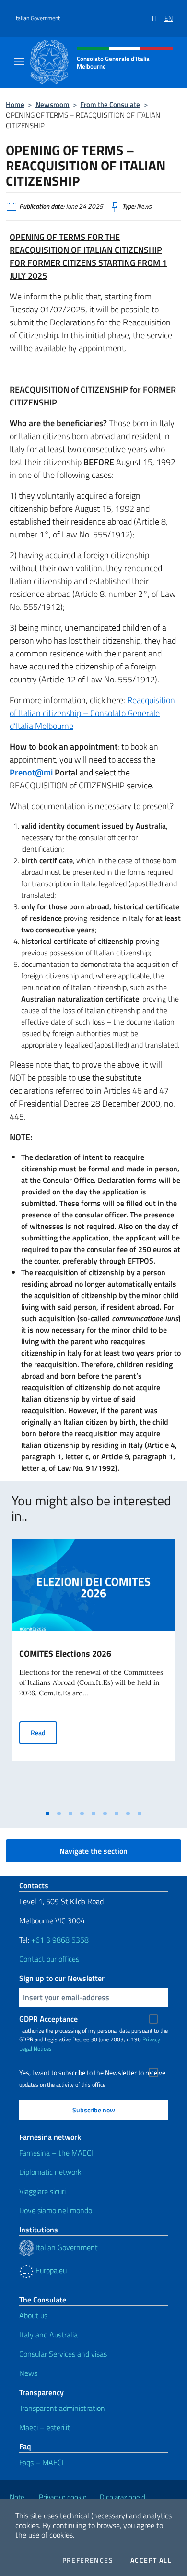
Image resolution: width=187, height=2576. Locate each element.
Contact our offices (49, 1959)
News (28, 2373)
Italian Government (37, 18)
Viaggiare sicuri (42, 2191)
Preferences (88, 2560)
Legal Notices (35, 2048)
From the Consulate (110, 104)
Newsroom (53, 104)
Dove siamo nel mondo (56, 2210)
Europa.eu (50, 2270)
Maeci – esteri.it (45, 2427)
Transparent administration (62, 2408)
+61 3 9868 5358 (60, 1940)
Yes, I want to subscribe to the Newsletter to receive (92, 2073)
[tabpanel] (93, 1672)
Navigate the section (93, 1851)
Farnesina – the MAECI (56, 2153)
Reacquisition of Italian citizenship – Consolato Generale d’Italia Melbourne (92, 713)
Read (44, 1732)
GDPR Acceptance (48, 2019)
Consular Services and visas (63, 2354)
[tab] (47, 1813)
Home (15, 104)
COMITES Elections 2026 (65, 1653)
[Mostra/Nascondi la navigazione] (19, 61)
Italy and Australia (48, 2335)
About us (33, 2315)
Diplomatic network (50, 2172)
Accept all (151, 2560)
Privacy (151, 2039)
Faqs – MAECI (41, 2462)
